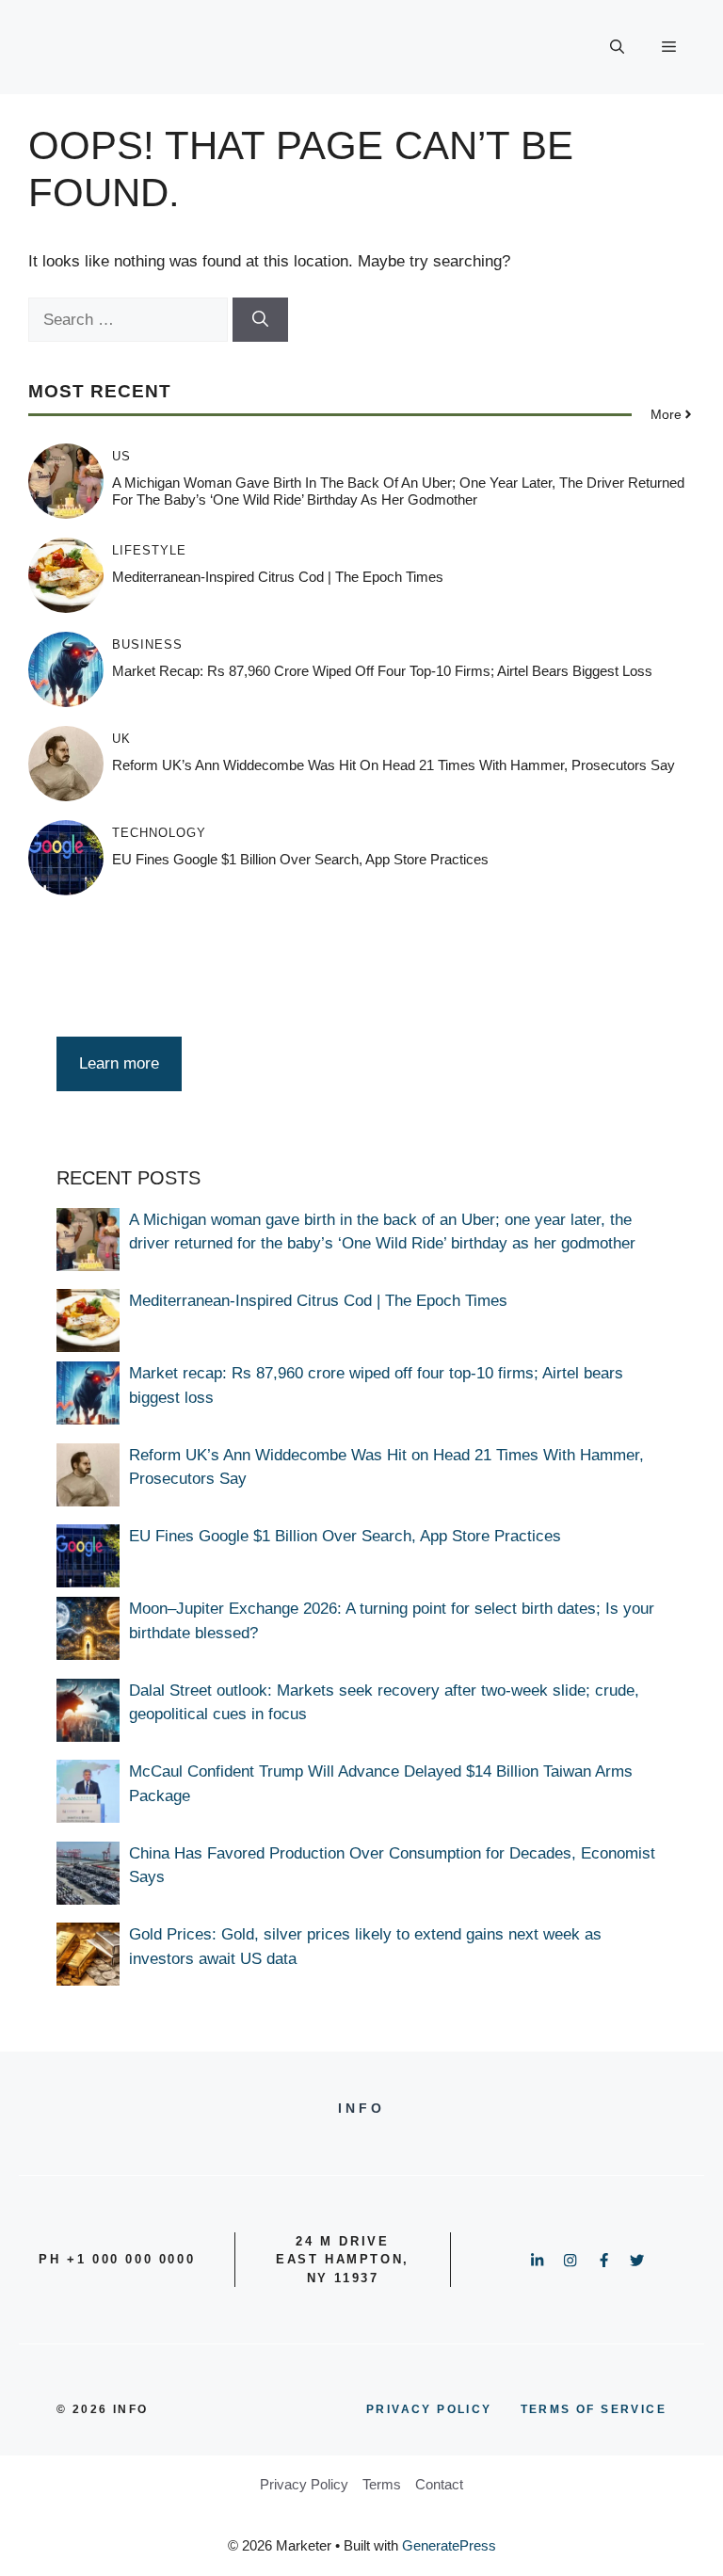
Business (147, 644)
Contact (439, 2484)
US (121, 456)
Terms (382, 2484)
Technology (159, 833)
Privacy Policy (304, 2484)
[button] (617, 47)
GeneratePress (449, 2545)
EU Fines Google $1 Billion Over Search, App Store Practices (300, 859)
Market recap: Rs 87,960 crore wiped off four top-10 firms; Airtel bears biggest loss (382, 671)
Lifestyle (149, 550)
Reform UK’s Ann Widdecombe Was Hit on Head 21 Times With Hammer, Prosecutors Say (394, 765)
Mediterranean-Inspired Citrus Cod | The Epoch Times (278, 577)
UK (121, 739)
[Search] (260, 320)
